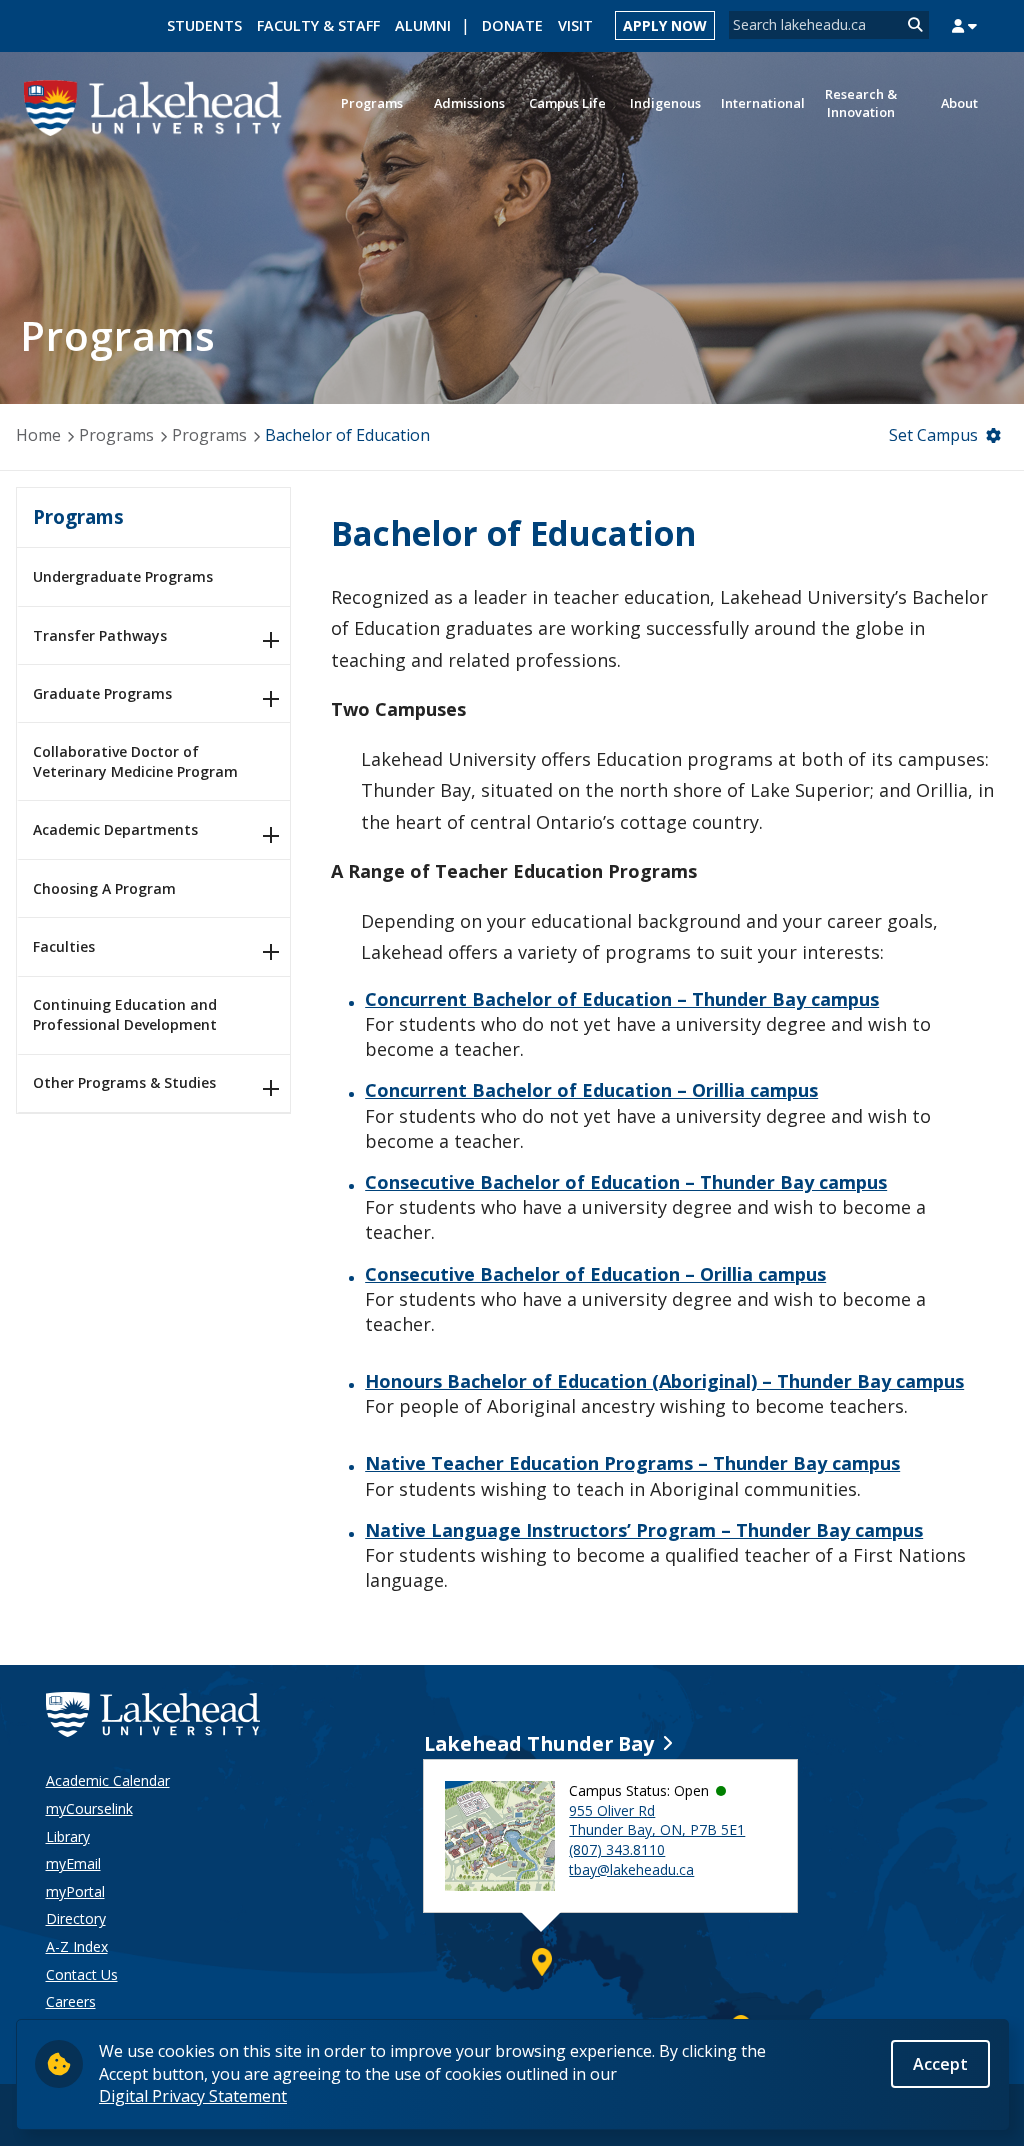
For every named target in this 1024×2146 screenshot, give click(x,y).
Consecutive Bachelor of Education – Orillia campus (595, 1274)
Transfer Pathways (100, 635)
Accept (940, 2064)
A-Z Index (77, 1946)
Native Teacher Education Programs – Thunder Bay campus (632, 1463)
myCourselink (89, 1808)
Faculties (64, 946)
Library (68, 1836)
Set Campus (933, 435)
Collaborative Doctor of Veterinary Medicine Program (135, 761)
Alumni (423, 25)
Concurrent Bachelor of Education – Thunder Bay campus (622, 999)
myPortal (75, 1891)
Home (38, 435)
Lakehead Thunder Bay (539, 1743)
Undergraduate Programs (123, 576)
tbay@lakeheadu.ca (631, 1869)
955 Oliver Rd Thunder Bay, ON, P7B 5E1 (657, 1820)
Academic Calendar (108, 1780)
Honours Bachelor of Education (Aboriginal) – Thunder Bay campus (664, 1381)
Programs (116, 435)
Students (204, 25)
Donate (512, 25)
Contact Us (82, 1974)
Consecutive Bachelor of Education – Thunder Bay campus (626, 1182)
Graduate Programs (102, 693)
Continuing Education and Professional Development (125, 1014)
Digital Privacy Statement (193, 2096)
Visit (575, 25)
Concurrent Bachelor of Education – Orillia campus (591, 1090)
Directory (76, 1918)
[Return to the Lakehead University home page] (153, 106)
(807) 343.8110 (617, 1849)
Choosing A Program (104, 888)
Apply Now (665, 25)
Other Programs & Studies (124, 1082)
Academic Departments (115, 829)
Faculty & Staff (318, 25)
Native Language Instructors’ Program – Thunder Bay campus (644, 1530)
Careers (71, 2001)
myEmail (73, 1863)
